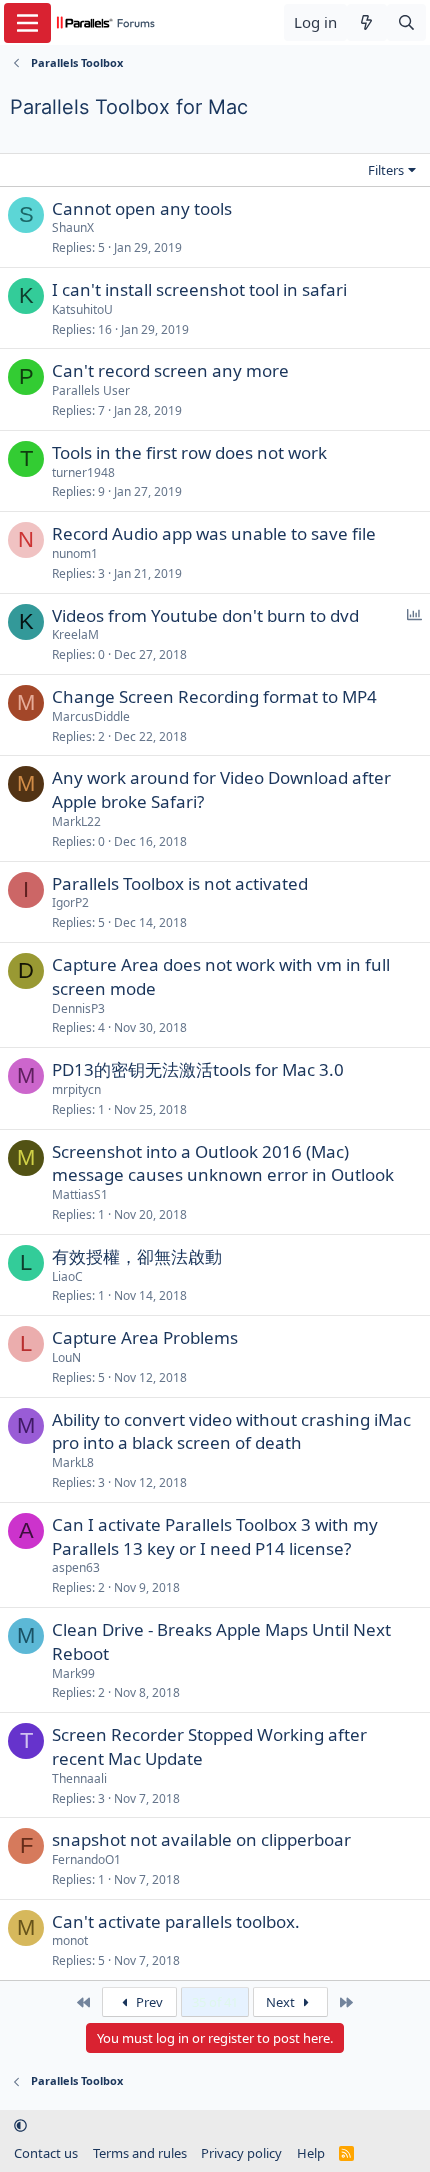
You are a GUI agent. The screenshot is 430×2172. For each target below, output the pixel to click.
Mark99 (73, 1673)
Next (282, 2002)
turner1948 (83, 472)
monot (70, 1940)
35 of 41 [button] (215, 2002)
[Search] (406, 22)
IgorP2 (70, 902)
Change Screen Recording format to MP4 (214, 696)
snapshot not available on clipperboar (201, 1839)
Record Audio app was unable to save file (214, 533)
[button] (20, 2125)
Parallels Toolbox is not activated (180, 883)
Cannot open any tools (142, 208)
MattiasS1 (80, 1194)
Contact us (46, 2153)
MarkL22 (76, 821)
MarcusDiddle (91, 716)
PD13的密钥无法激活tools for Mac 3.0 (198, 1069)
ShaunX (73, 227)
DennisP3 (78, 1008)
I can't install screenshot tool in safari (199, 289)
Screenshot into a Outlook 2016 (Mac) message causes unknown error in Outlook (223, 1163)
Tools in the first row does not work (189, 452)
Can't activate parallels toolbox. (176, 1921)
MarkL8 (73, 1462)
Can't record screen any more (170, 370)
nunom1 (75, 553)
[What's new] (366, 22)
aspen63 (76, 1567)
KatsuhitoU (82, 309)
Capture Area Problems (145, 1337)
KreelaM (75, 634)
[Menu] (27, 23)
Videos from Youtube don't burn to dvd (205, 615)
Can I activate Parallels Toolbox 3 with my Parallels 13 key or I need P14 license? (215, 1536)
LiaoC (67, 1276)
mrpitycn (76, 1089)
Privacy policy (241, 2153)
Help (311, 2153)
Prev (148, 2002)
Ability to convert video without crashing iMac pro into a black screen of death (231, 1431)
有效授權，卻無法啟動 (137, 1256)
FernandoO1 (86, 1859)
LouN (66, 1357)
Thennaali (79, 1778)
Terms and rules (140, 2153)
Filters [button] (386, 170)
